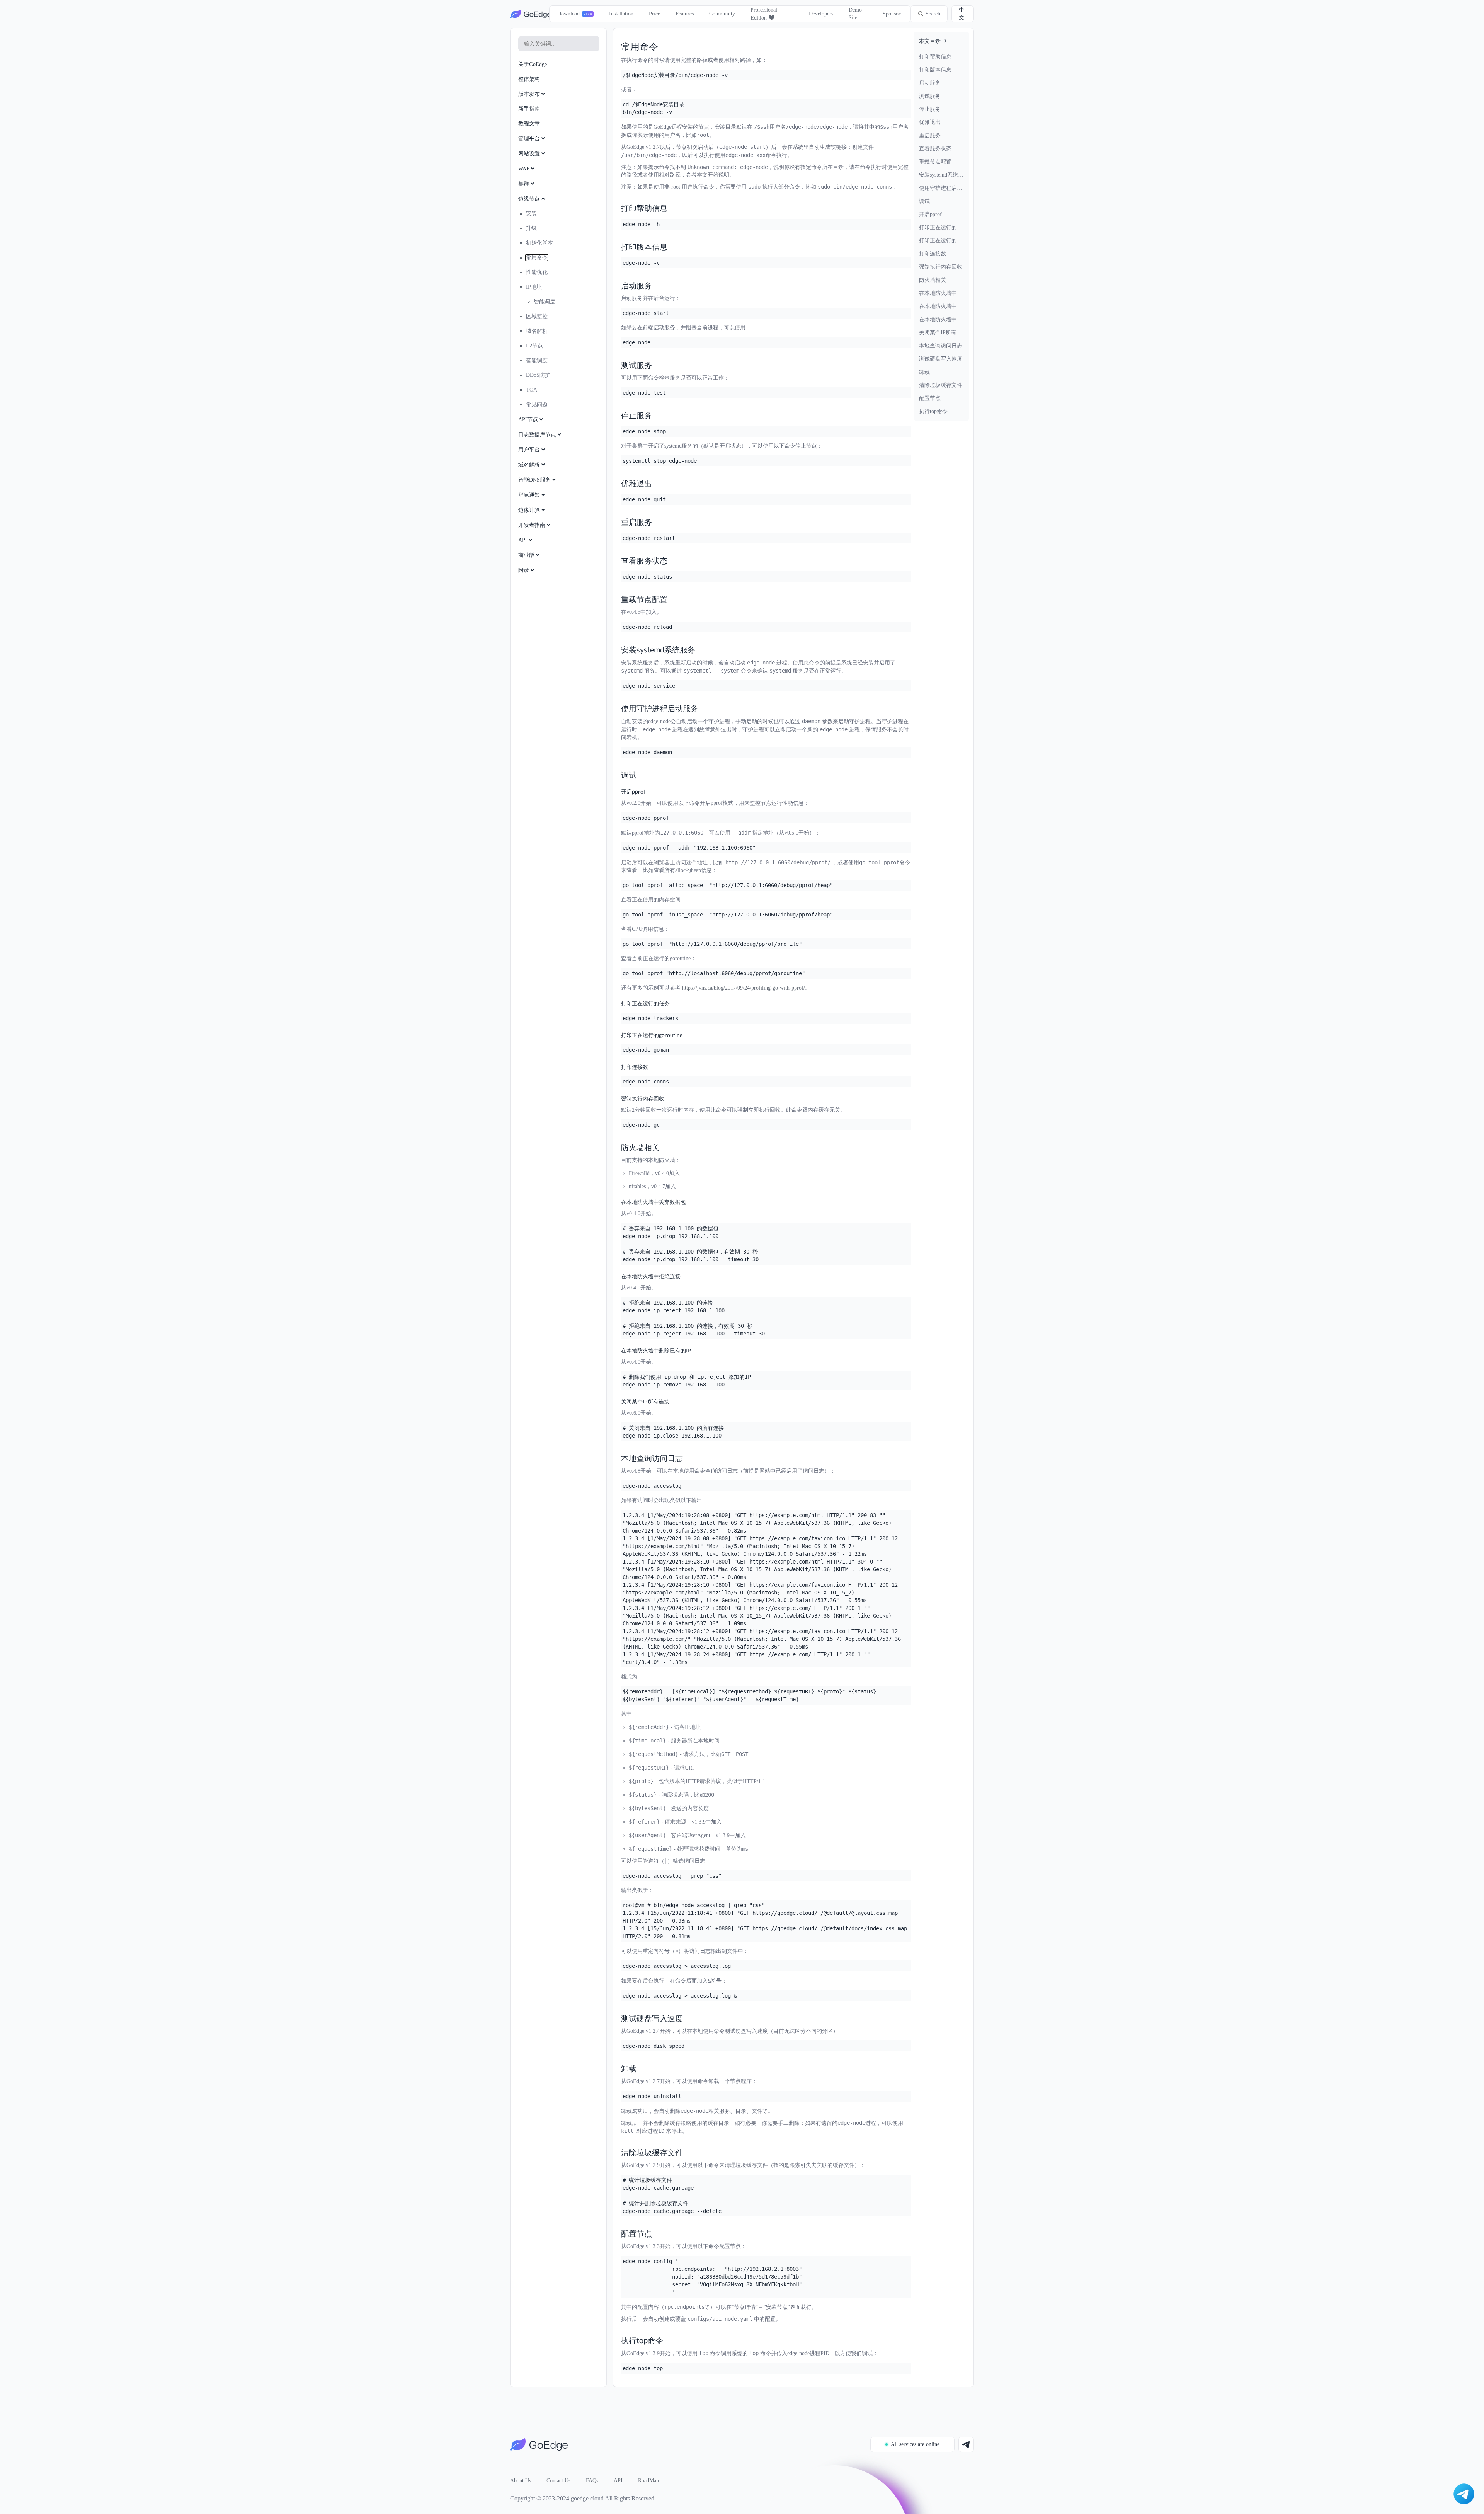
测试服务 (930, 96)
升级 (531, 228)
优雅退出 (930, 122)
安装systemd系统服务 (941, 175)
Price (654, 14)
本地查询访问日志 (941, 346)
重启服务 (930, 135)
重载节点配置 (935, 162)
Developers (821, 14)
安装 (531, 214)
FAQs (592, 2481)
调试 (924, 201)
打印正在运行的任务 (941, 227)
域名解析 (537, 331)
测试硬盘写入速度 (941, 359)
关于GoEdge (533, 64)
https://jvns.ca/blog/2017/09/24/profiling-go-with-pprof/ (744, 988)
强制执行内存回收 (941, 267)
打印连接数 (933, 254)
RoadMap (648, 2481)
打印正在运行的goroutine (941, 241)
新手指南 (529, 109)
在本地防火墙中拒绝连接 (941, 306)
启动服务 (930, 83)
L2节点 (534, 346)
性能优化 (537, 272)
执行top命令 (933, 411)
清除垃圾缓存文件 (941, 385)
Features (685, 14)
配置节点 (930, 398)
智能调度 (545, 302)
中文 (962, 14)
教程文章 (529, 123)
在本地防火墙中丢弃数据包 (941, 293)
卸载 (924, 372)
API (618, 2481)
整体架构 (529, 79)
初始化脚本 (539, 243)
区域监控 (537, 316)
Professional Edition (764, 14)
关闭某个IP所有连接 (941, 333)
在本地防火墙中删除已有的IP (941, 319)
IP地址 (534, 287)
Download (568, 14)
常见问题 (537, 405)
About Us (521, 2481)
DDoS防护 (538, 375)
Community (722, 14)
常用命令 (537, 258)
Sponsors (893, 14)
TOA (532, 390)
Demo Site (855, 14)
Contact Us (558, 2481)
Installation (621, 14)
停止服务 (930, 109)
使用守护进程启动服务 (941, 188)
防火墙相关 (933, 280)
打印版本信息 (935, 70)
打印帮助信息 (935, 57)
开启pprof (930, 214)
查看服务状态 (935, 149)
